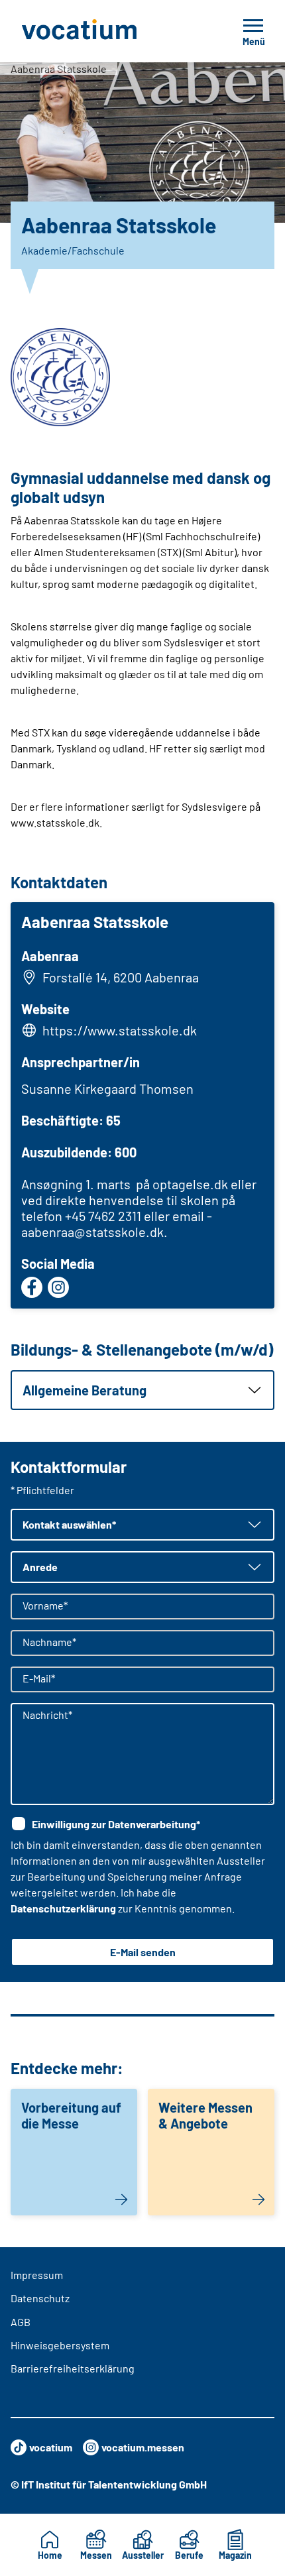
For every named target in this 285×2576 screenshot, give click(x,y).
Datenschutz (40, 2298)
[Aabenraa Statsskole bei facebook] (32, 1287)
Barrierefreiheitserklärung (73, 2368)
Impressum (37, 2275)
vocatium (51, 2447)
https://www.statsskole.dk (120, 1030)
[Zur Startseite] (109, 31)
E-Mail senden (143, 1952)
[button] (142, 1390)
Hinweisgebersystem (60, 2345)
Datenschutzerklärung (63, 1908)
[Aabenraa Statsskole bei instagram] (58, 1287)
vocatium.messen (143, 2447)
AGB (21, 2322)
